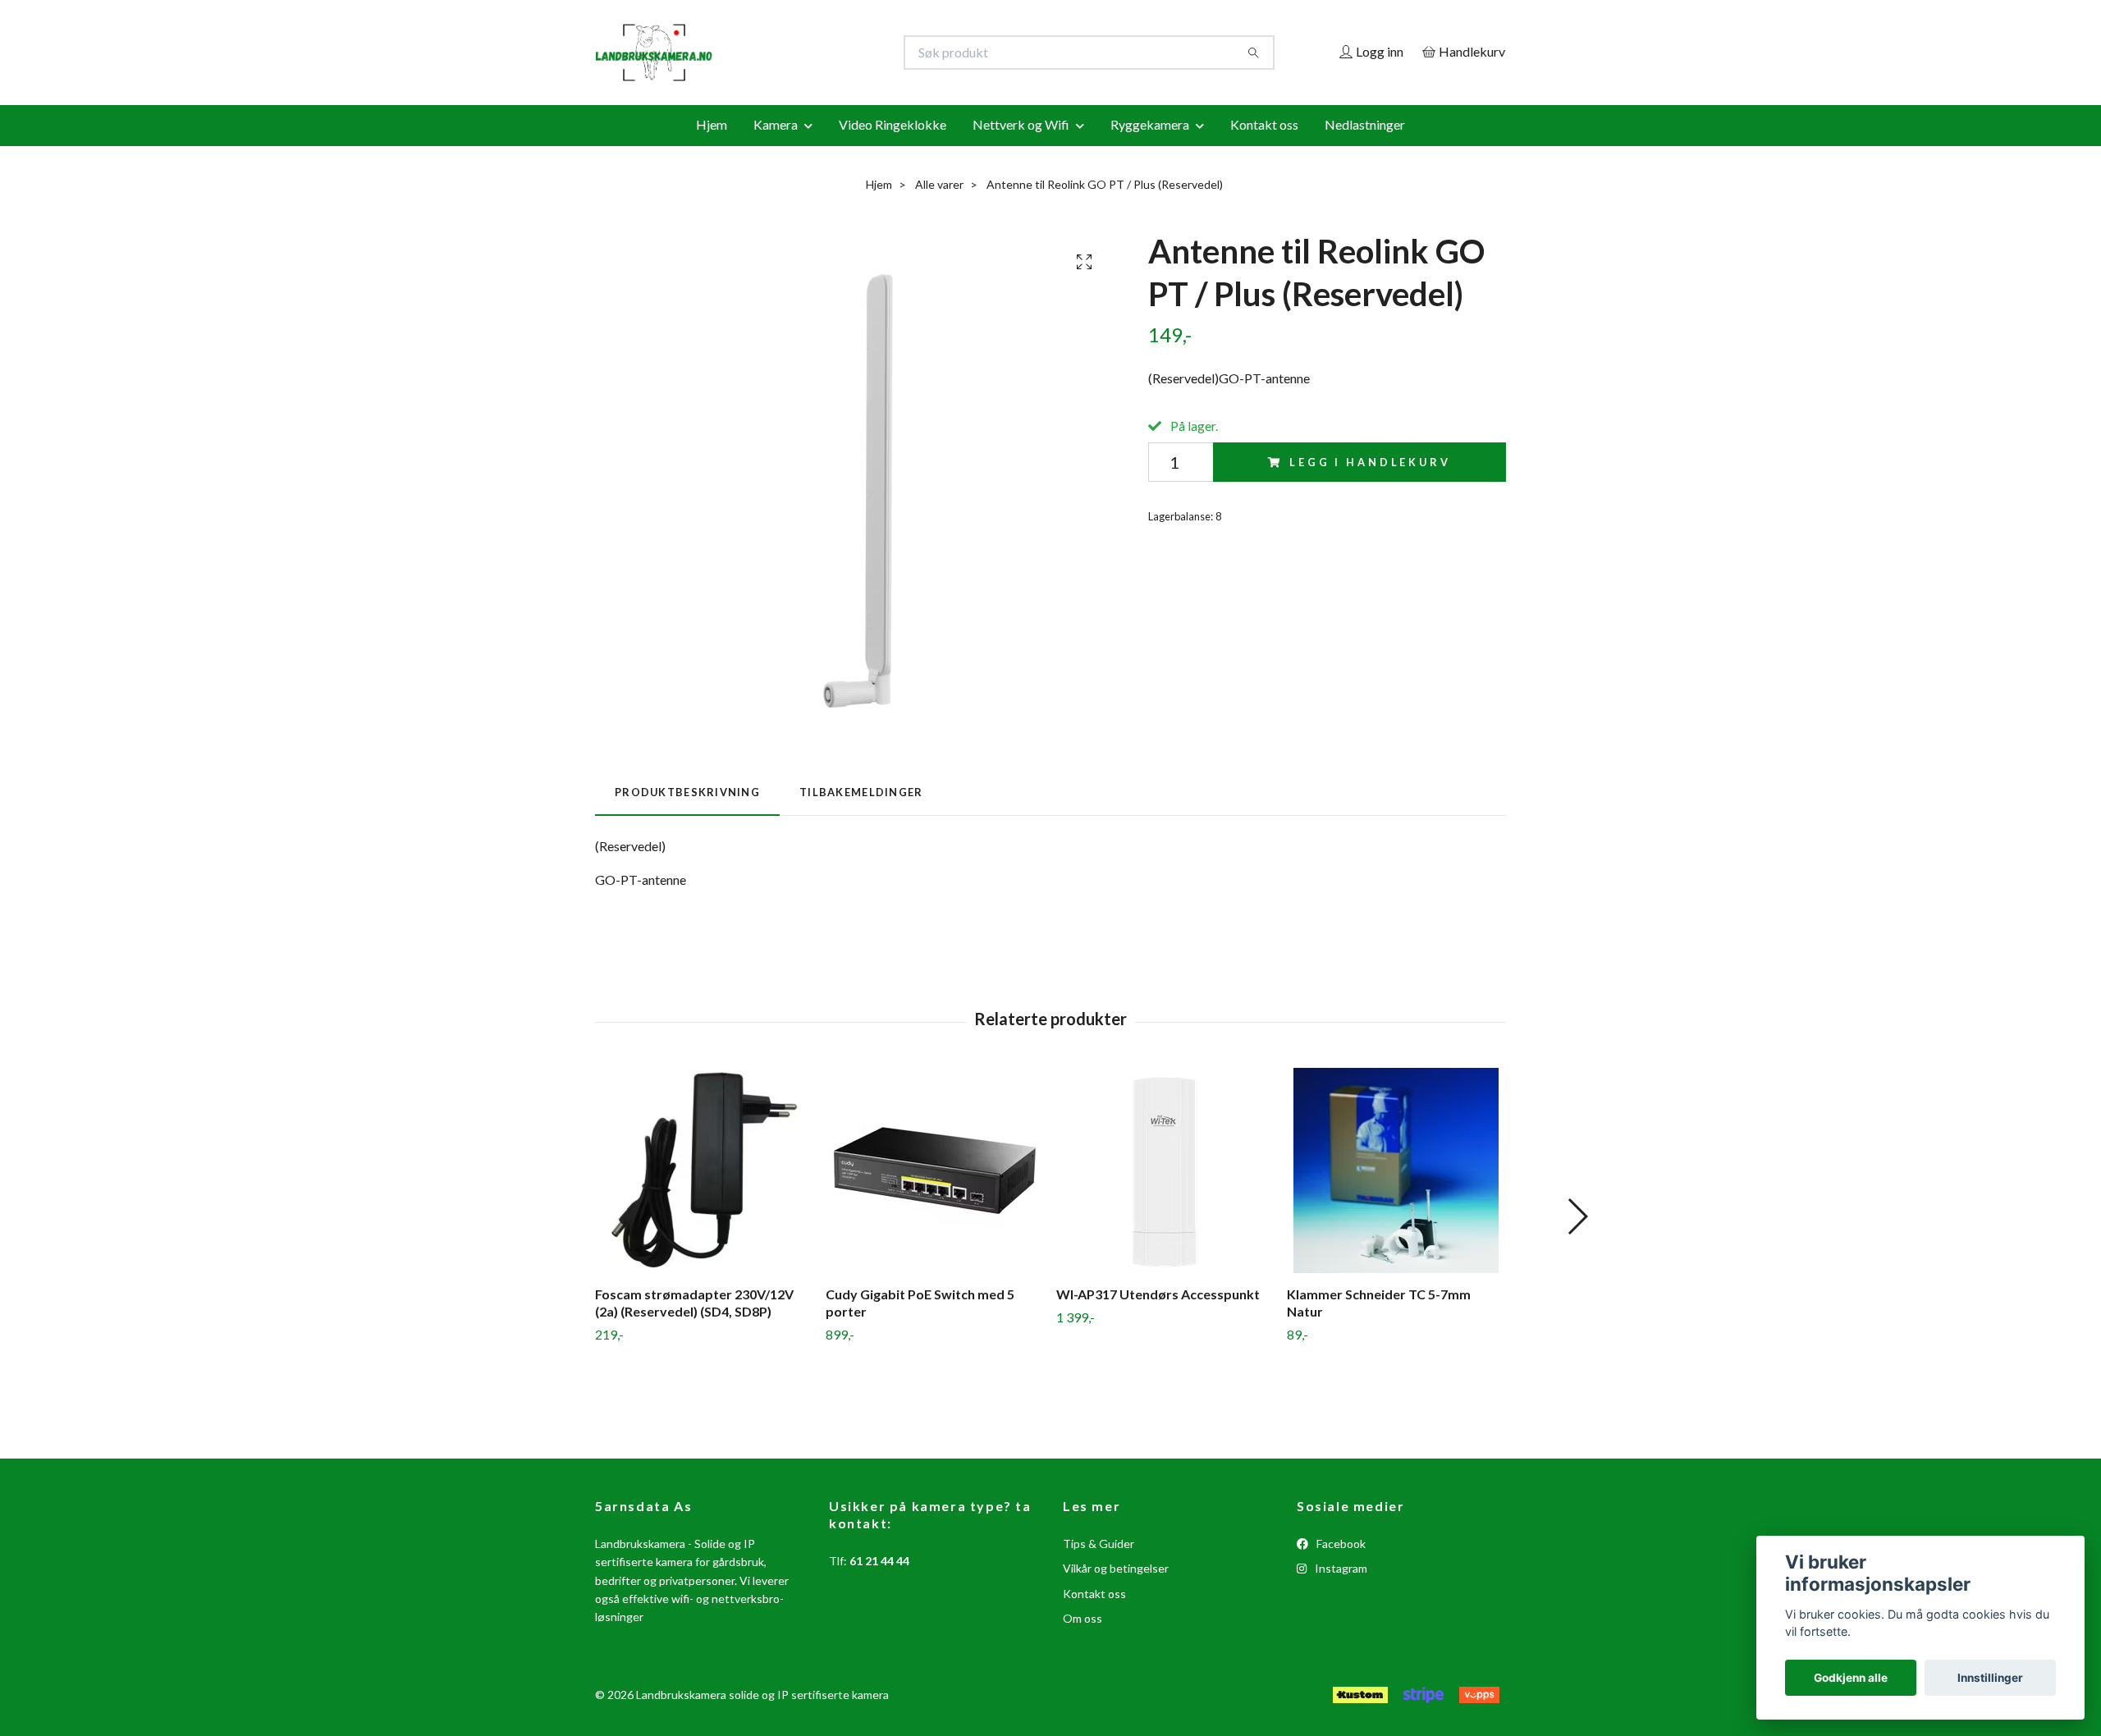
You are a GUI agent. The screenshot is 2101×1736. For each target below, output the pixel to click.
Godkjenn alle (1851, 1678)
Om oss (1083, 1618)
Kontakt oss (1264, 124)
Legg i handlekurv (1370, 462)
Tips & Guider (1099, 1544)
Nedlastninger (1365, 124)
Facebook (1340, 1544)
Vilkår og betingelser (1116, 1568)
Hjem (712, 124)
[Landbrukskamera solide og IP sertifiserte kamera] (823, 53)
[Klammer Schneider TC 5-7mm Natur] (1396, 1170)
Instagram (1340, 1568)
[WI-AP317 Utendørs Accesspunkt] (1165, 1170)
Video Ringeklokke (893, 124)
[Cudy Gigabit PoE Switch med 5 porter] (935, 1170)
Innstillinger (1990, 1678)
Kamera (776, 124)
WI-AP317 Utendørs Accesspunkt (1158, 1294)
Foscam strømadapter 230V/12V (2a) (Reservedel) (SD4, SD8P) (694, 1303)
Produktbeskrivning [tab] (687, 792)
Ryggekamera (1150, 124)
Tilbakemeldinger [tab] (861, 792)
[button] (1577, 1216)
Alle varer (939, 184)
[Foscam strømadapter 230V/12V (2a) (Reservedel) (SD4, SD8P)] (704, 1170)
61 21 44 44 (879, 1561)
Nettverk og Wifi (1021, 124)
